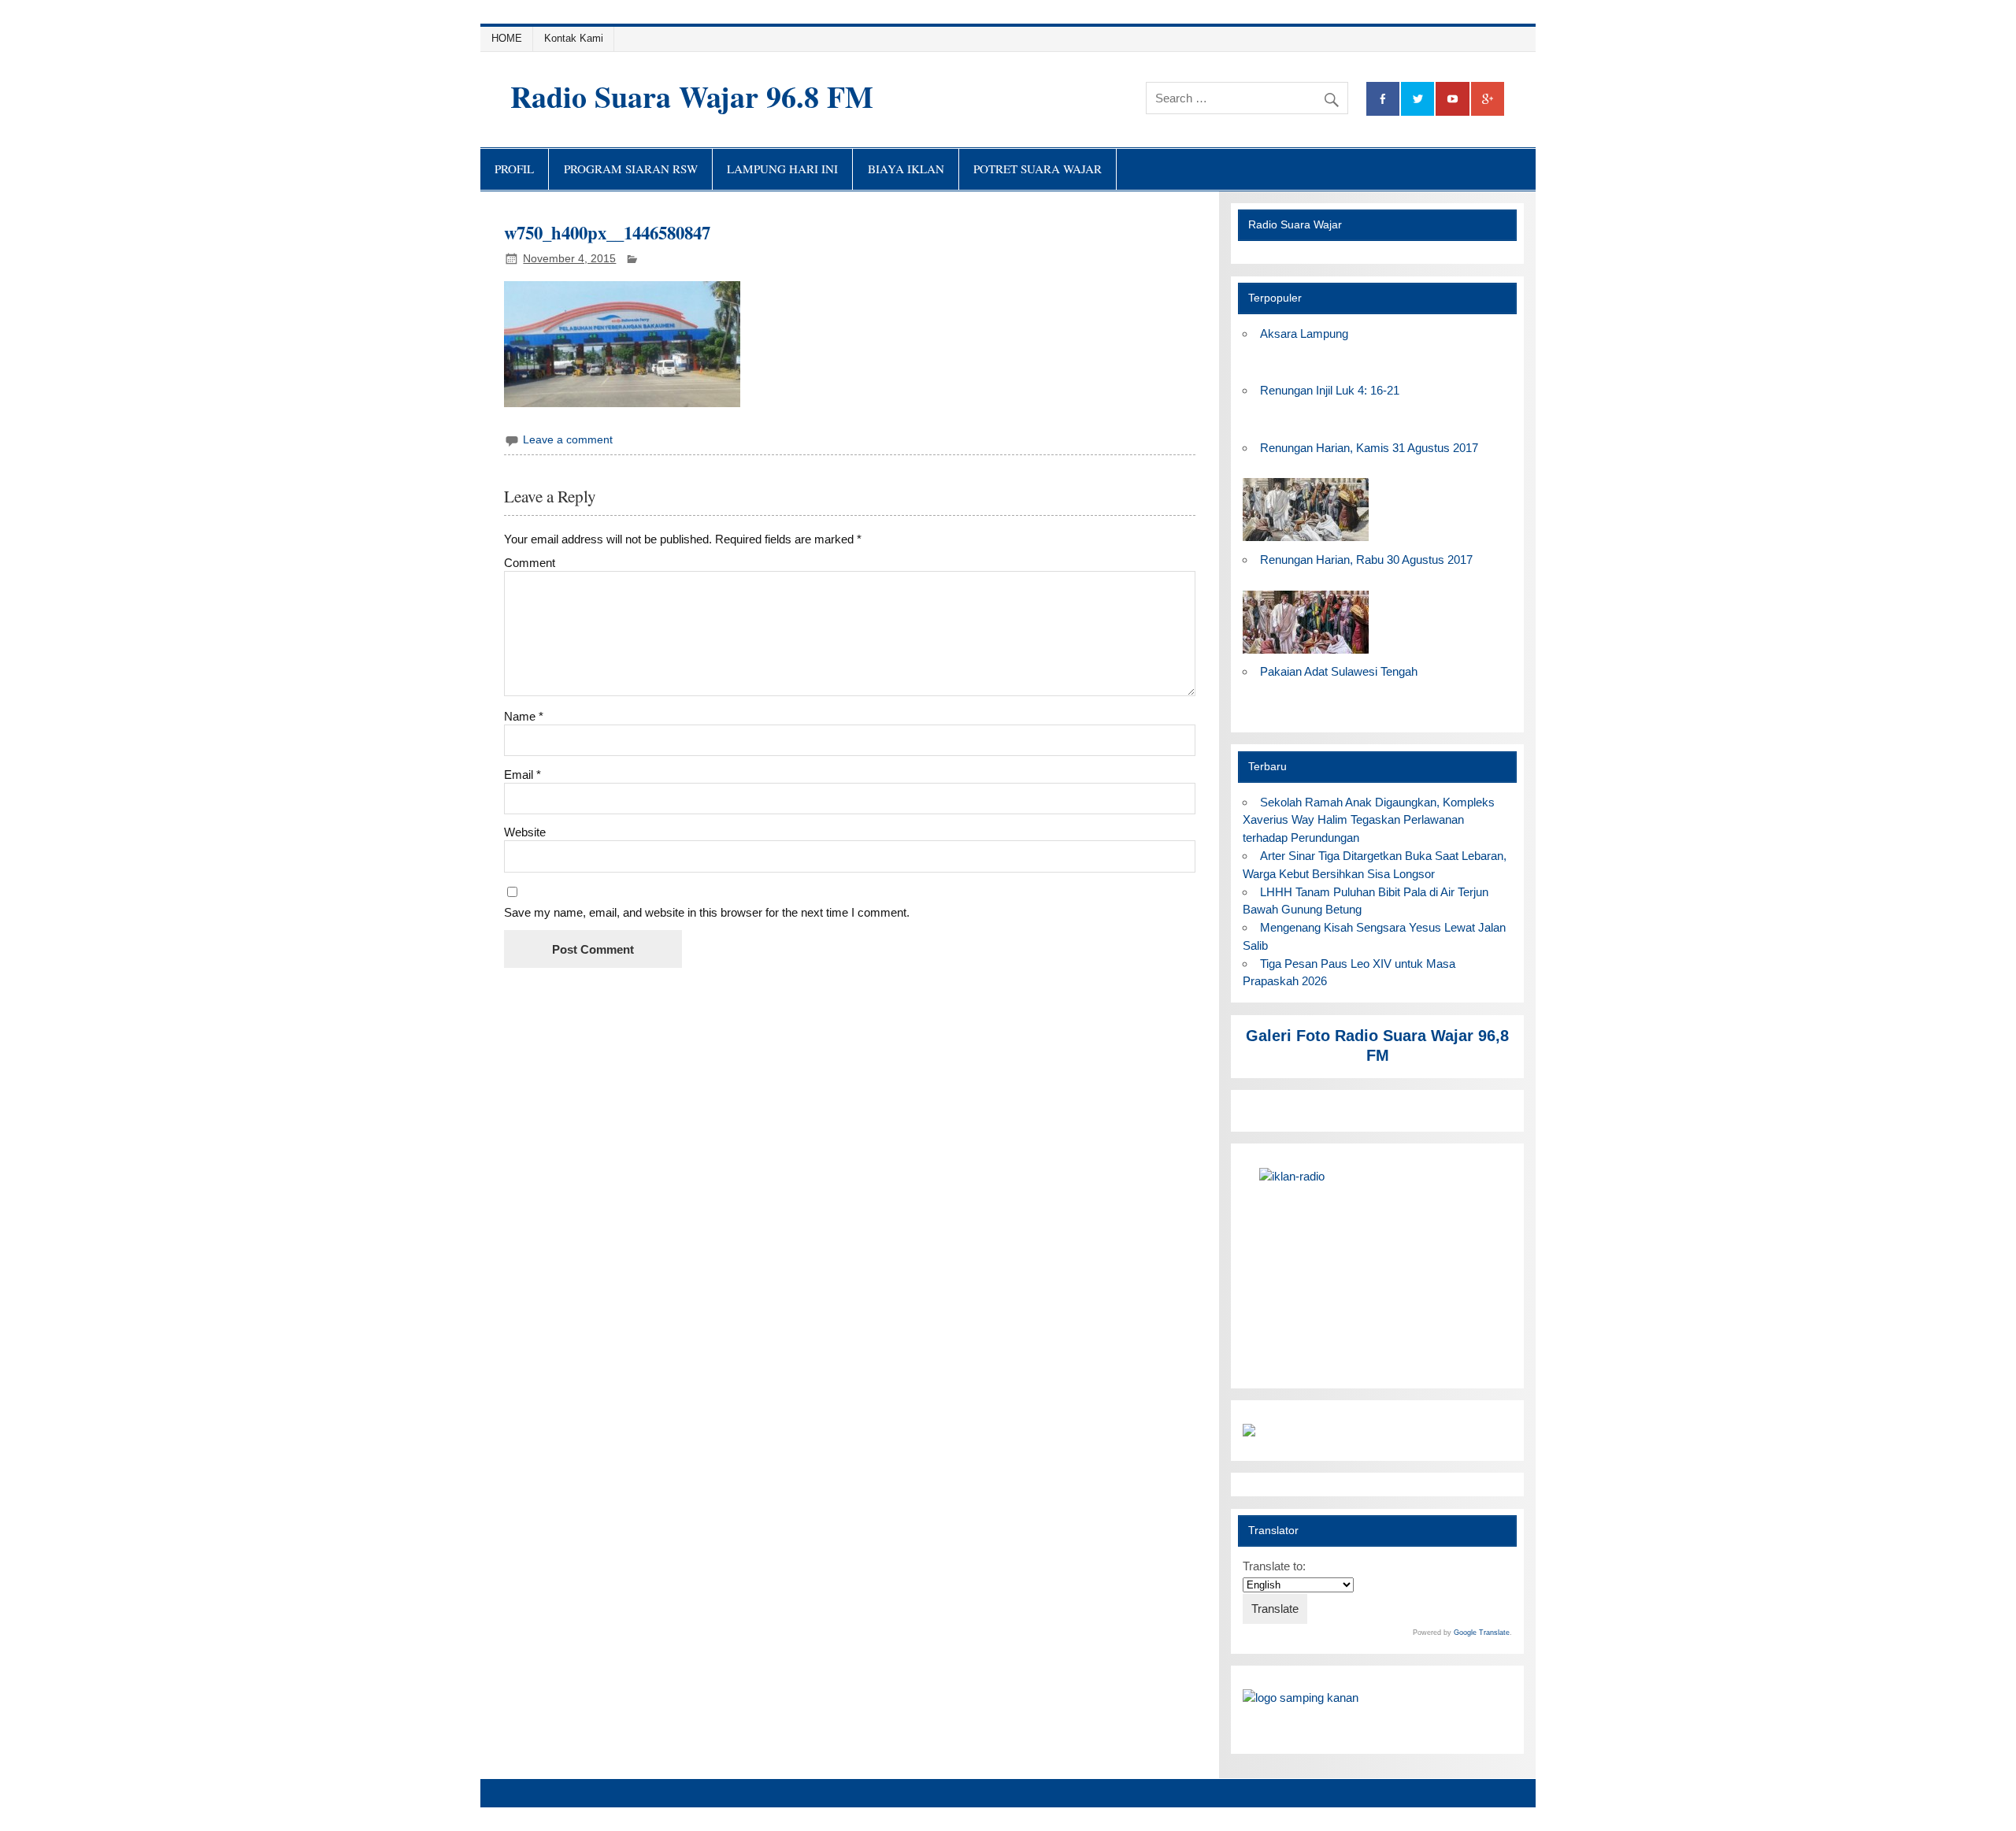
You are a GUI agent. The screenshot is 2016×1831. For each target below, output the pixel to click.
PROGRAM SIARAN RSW (631, 169)
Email (523, 775)
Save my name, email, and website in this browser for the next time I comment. (707, 912)
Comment (530, 563)
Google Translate (1482, 1633)
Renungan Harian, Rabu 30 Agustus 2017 (1366, 560)
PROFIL (514, 169)
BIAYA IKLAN (906, 169)
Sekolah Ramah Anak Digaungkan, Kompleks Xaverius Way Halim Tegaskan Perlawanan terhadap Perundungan (1368, 820)
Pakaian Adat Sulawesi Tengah (1339, 671)
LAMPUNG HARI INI (782, 169)
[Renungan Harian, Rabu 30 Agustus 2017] (1306, 654)
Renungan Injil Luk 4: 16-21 (1330, 390)
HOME (507, 38)
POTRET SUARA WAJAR (1038, 169)
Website (525, 832)
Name (524, 716)
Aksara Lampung (1304, 334)
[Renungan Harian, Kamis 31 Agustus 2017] (1306, 541)
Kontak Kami (574, 38)
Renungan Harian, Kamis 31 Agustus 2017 (1369, 448)
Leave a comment (568, 440)
